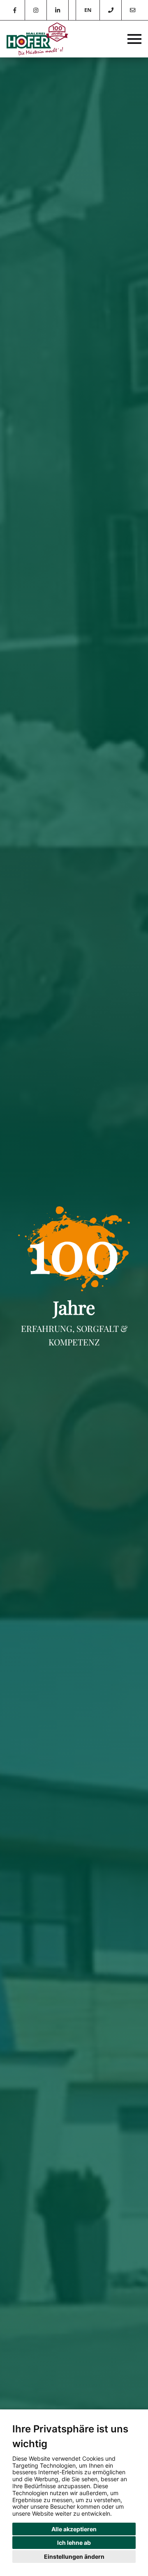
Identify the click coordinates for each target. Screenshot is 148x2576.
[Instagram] (36, 10)
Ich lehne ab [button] (74, 2543)
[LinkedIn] (58, 10)
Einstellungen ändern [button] (74, 2557)
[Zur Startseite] (37, 39)
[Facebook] (15, 10)
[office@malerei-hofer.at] (132, 10)
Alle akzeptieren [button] (74, 2529)
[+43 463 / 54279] (110, 10)
